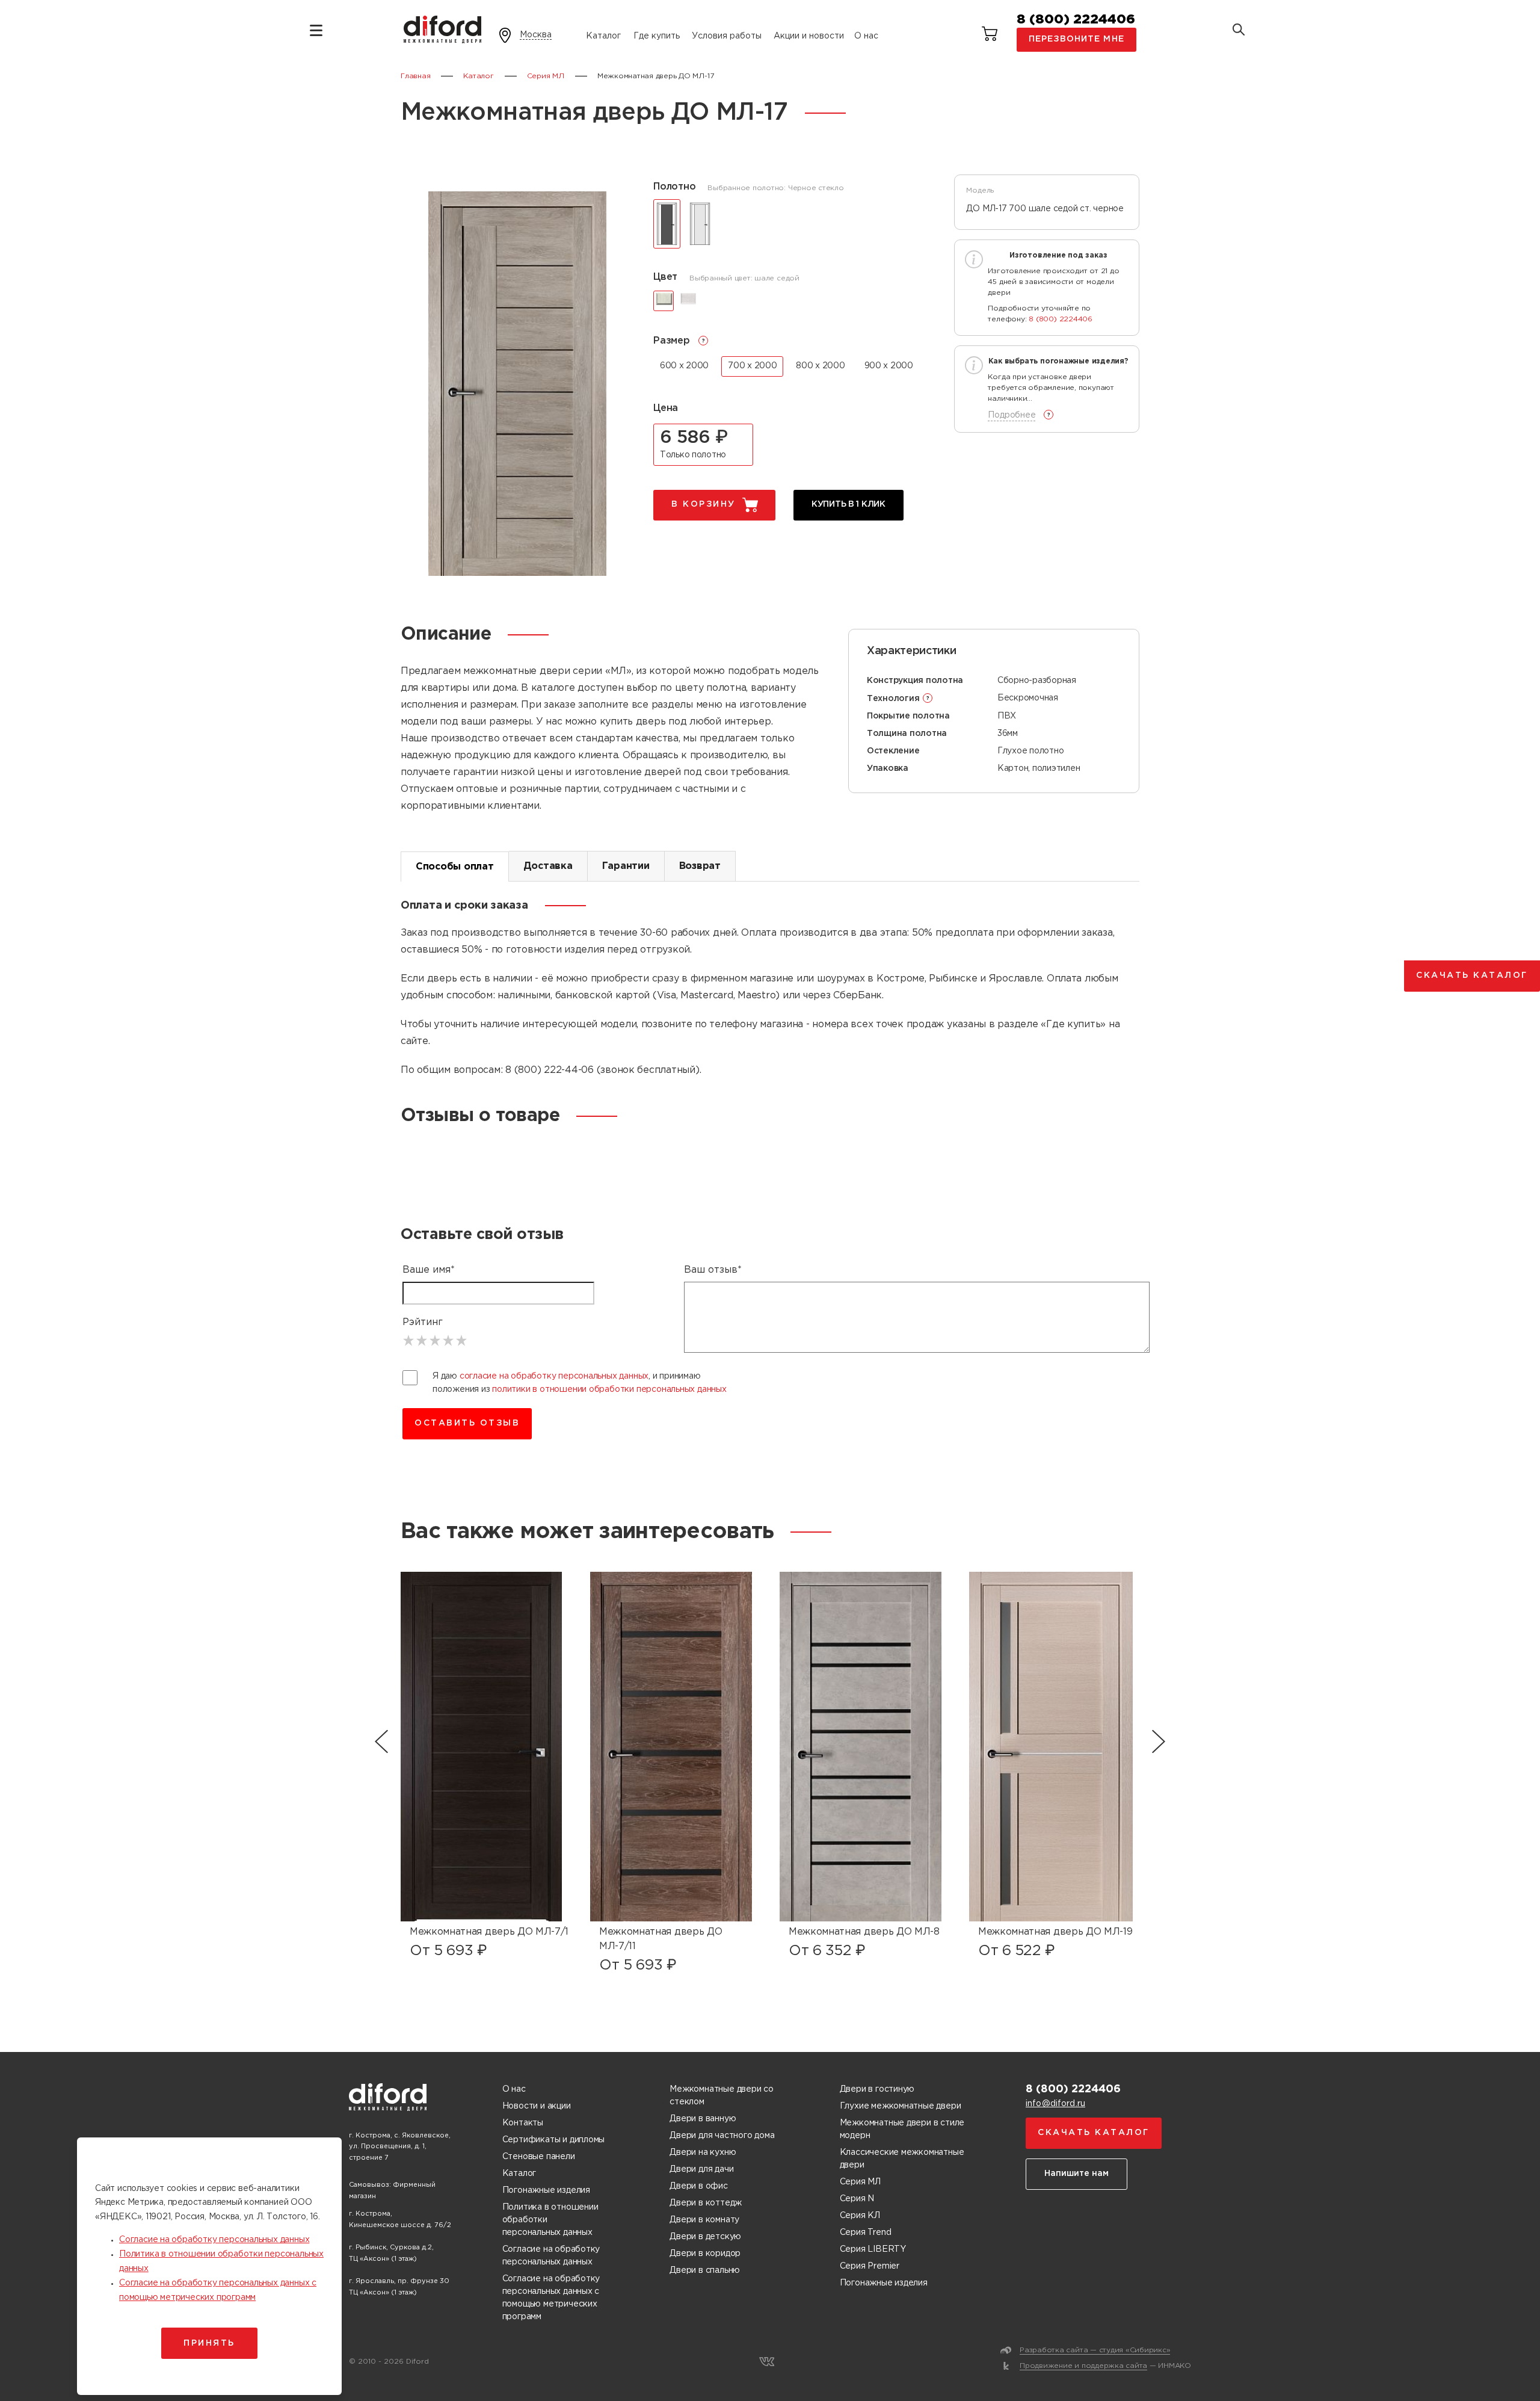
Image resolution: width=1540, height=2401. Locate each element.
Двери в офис (698, 2186)
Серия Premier (870, 2266)
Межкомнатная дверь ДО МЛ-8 (864, 1932)
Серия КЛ (860, 2216)
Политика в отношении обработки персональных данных (550, 2220)
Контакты (523, 2123)
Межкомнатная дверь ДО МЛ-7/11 (661, 1939)
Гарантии (626, 866)
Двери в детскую (705, 2237)
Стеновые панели (539, 2157)
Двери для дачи (701, 2169)
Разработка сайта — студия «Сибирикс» (1095, 2350)
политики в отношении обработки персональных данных (609, 1389)
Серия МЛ (860, 2182)
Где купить (657, 36)
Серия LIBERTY (873, 2249)
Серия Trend (866, 2233)
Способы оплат (455, 867)
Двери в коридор (705, 2254)
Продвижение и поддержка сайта (1083, 2366)
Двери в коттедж (706, 2203)
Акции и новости (809, 36)
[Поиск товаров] (1239, 31)
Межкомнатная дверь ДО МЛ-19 (1055, 1932)
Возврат (700, 866)
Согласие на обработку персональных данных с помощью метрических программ (551, 2298)
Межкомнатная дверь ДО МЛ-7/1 (489, 1932)
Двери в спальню (705, 2270)
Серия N (857, 2199)
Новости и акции (537, 2106)
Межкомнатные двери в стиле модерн (902, 2129)
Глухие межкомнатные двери (901, 2106)
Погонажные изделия (546, 2190)
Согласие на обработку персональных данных (551, 2256)
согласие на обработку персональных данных (554, 1376)
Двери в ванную (703, 2119)
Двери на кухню (703, 2152)
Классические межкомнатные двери (902, 2159)
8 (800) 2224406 (1076, 20)
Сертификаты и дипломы (554, 2140)
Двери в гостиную (877, 2089)
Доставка (548, 866)
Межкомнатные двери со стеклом (722, 2096)
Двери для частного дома (722, 2136)
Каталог (603, 36)
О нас (866, 36)
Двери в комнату (704, 2220)
